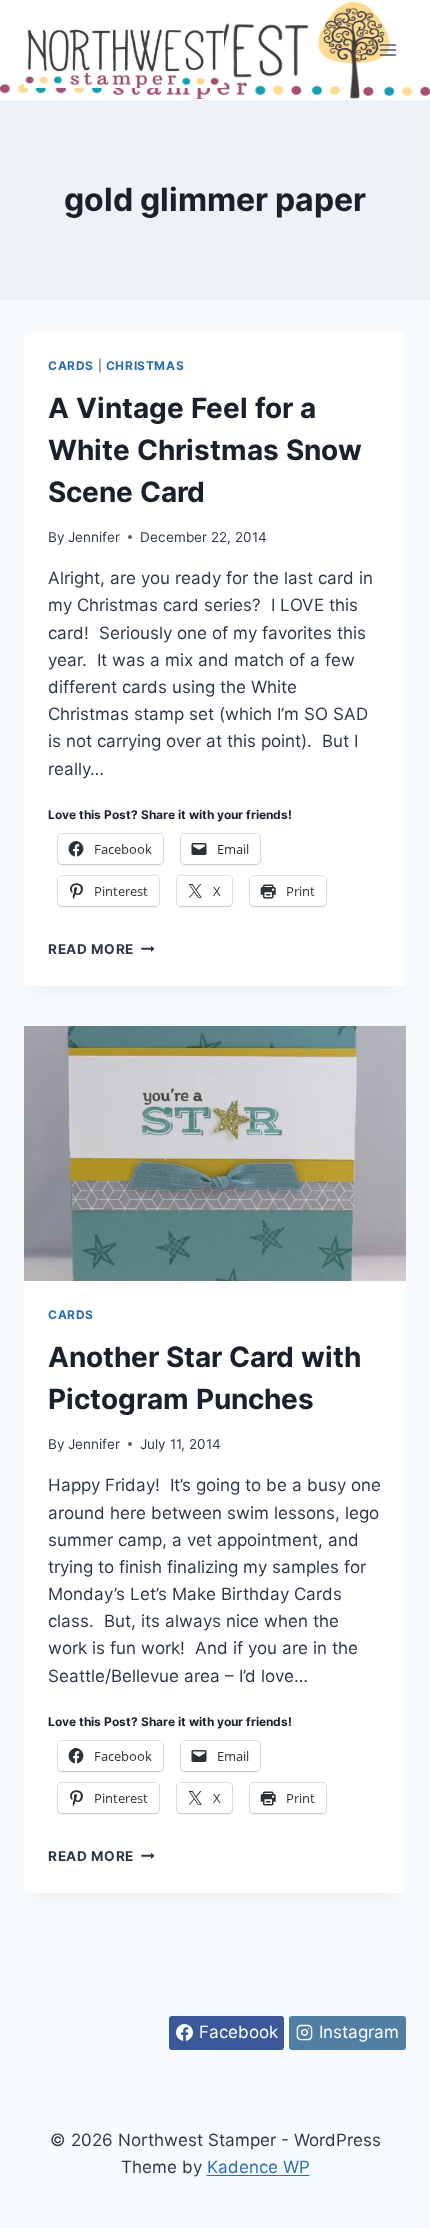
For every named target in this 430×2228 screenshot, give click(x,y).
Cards (71, 365)
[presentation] (215, 1153)
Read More (101, 949)
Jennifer (94, 537)
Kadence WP (258, 2167)
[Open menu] (387, 49)
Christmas (145, 365)
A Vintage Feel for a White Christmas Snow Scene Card (205, 450)
